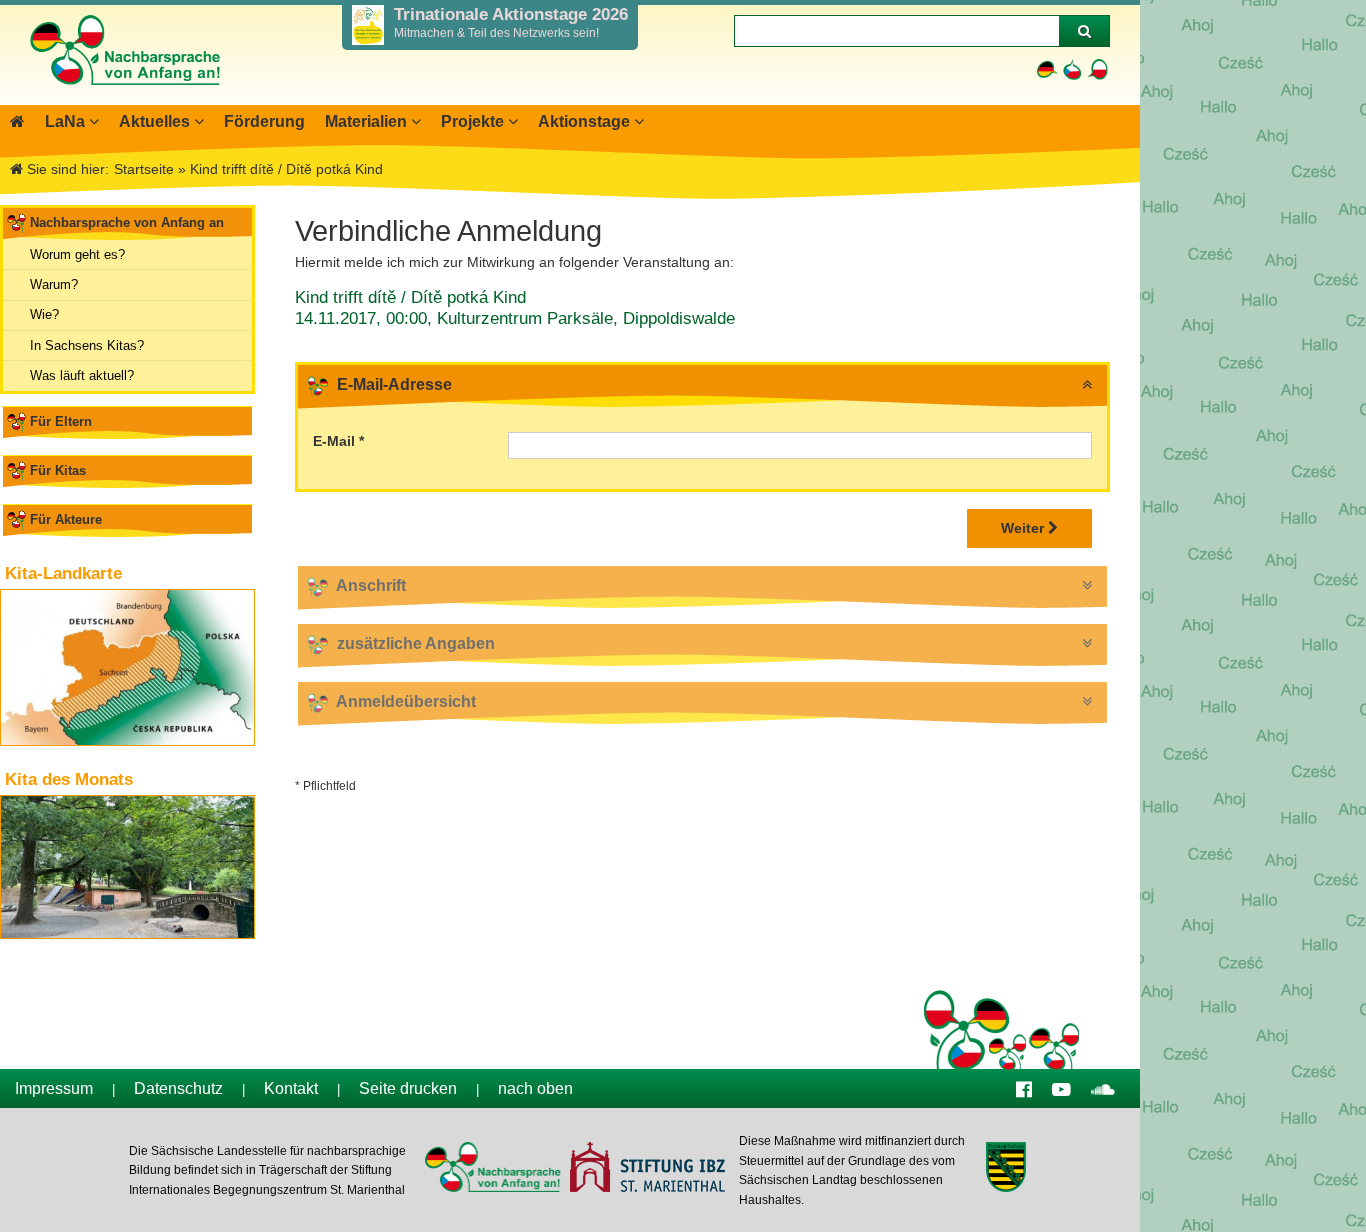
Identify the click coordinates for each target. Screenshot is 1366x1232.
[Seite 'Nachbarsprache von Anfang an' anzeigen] (17, 121)
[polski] (1097, 69)
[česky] (1072, 69)
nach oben (535, 1088)
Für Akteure (66, 519)
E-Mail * (338, 441)
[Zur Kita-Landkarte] (127, 667)
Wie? (44, 314)
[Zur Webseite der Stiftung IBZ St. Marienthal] (646, 1169)
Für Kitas (58, 470)
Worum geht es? (77, 254)
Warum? (54, 284)
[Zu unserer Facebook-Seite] (1024, 1088)
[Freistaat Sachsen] (1005, 1169)
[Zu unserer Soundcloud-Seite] (1103, 1088)
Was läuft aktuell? (82, 375)
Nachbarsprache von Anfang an (127, 222)
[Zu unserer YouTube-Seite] (1061, 1088)
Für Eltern (61, 421)
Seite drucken (408, 1088)
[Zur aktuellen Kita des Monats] (127, 867)
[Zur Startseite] (124, 95)
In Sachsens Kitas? (87, 345)
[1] (1084, 31)
